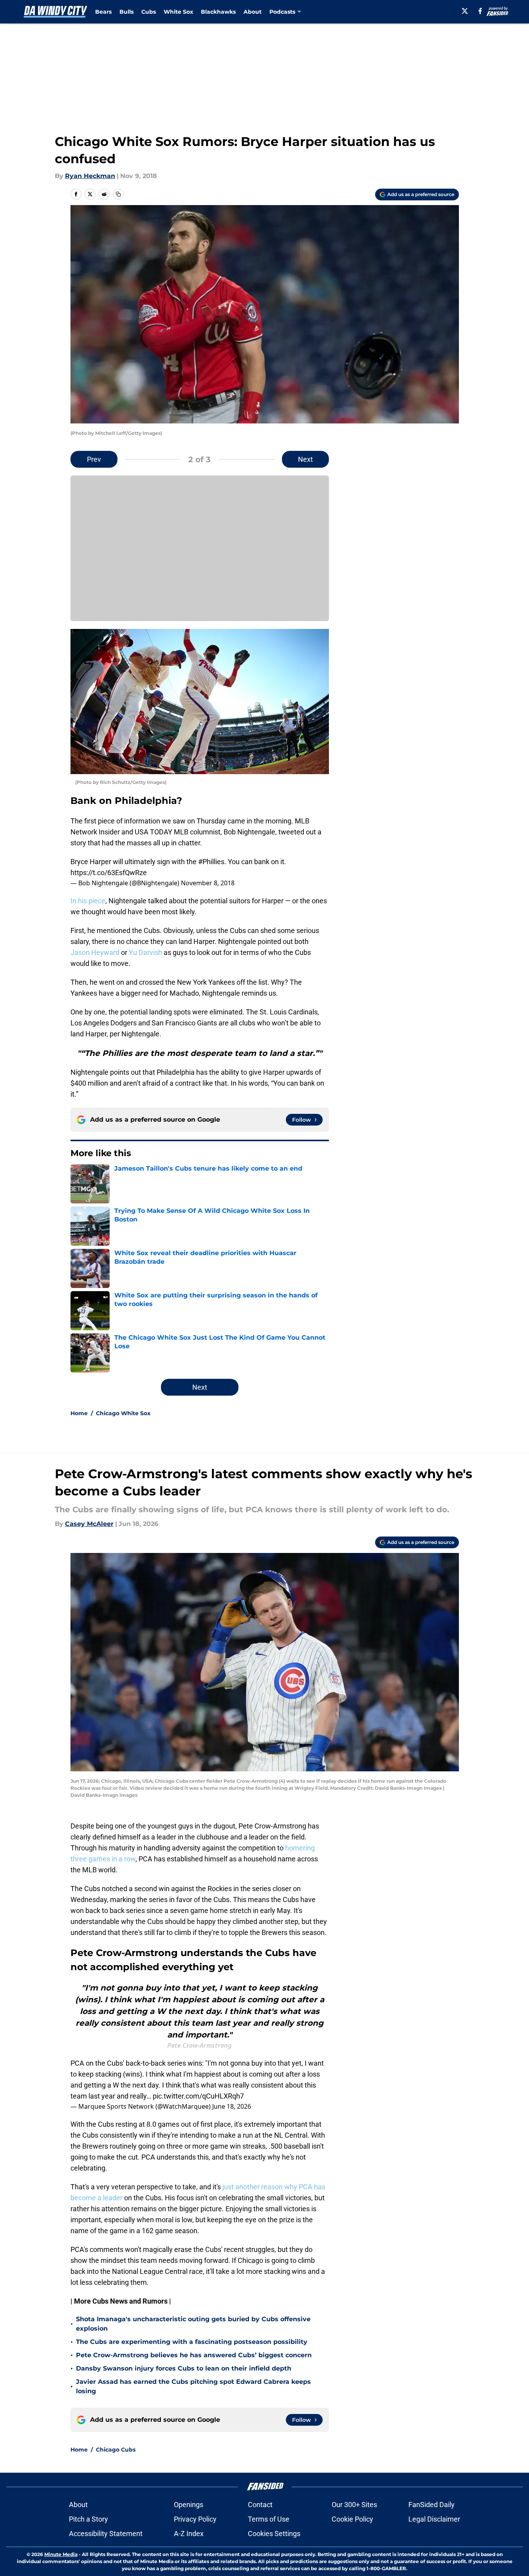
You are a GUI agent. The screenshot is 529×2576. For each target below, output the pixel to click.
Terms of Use (269, 2519)
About (253, 12)
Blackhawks (218, 12)
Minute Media (61, 2554)
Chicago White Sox (123, 1413)
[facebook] (480, 11)
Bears (103, 12)
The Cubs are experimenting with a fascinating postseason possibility (192, 2342)
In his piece (88, 901)
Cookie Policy (352, 2519)
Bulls (126, 12)
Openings (189, 2505)
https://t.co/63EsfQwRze (109, 873)
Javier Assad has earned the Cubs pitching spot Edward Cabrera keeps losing (193, 2386)
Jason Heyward (95, 952)
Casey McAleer (89, 1524)
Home (79, 1413)
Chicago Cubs (116, 2450)
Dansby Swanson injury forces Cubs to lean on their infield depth (184, 2368)
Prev (94, 459)
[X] (465, 11)
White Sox (178, 12)
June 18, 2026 (232, 2106)
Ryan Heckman (90, 176)
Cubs (149, 12)
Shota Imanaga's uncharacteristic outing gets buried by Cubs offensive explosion (193, 2324)
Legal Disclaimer (434, 2519)
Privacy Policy (195, 2519)
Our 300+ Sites (354, 2505)
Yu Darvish (145, 952)
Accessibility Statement (106, 2534)
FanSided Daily (432, 2505)
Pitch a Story (88, 2519)
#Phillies (211, 862)
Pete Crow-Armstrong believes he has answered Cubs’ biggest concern (194, 2355)
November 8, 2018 (208, 883)
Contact (260, 2505)
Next (305, 459)
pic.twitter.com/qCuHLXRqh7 (198, 2096)
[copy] (118, 194)
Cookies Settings (274, 2534)
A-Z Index (189, 2534)
